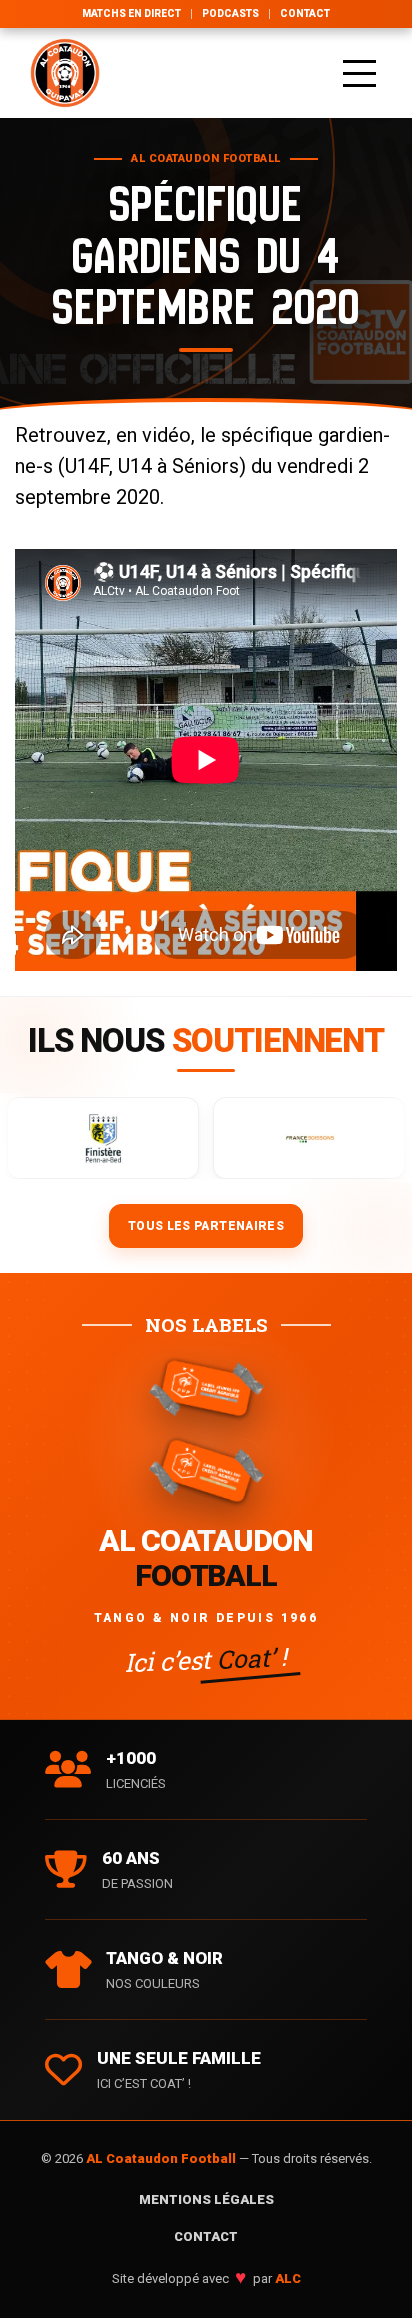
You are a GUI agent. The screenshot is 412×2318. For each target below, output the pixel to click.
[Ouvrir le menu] (359, 73)
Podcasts (230, 13)
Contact (305, 13)
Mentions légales (206, 2199)
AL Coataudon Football (162, 2158)
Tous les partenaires (206, 1226)
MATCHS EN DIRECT (131, 13)
